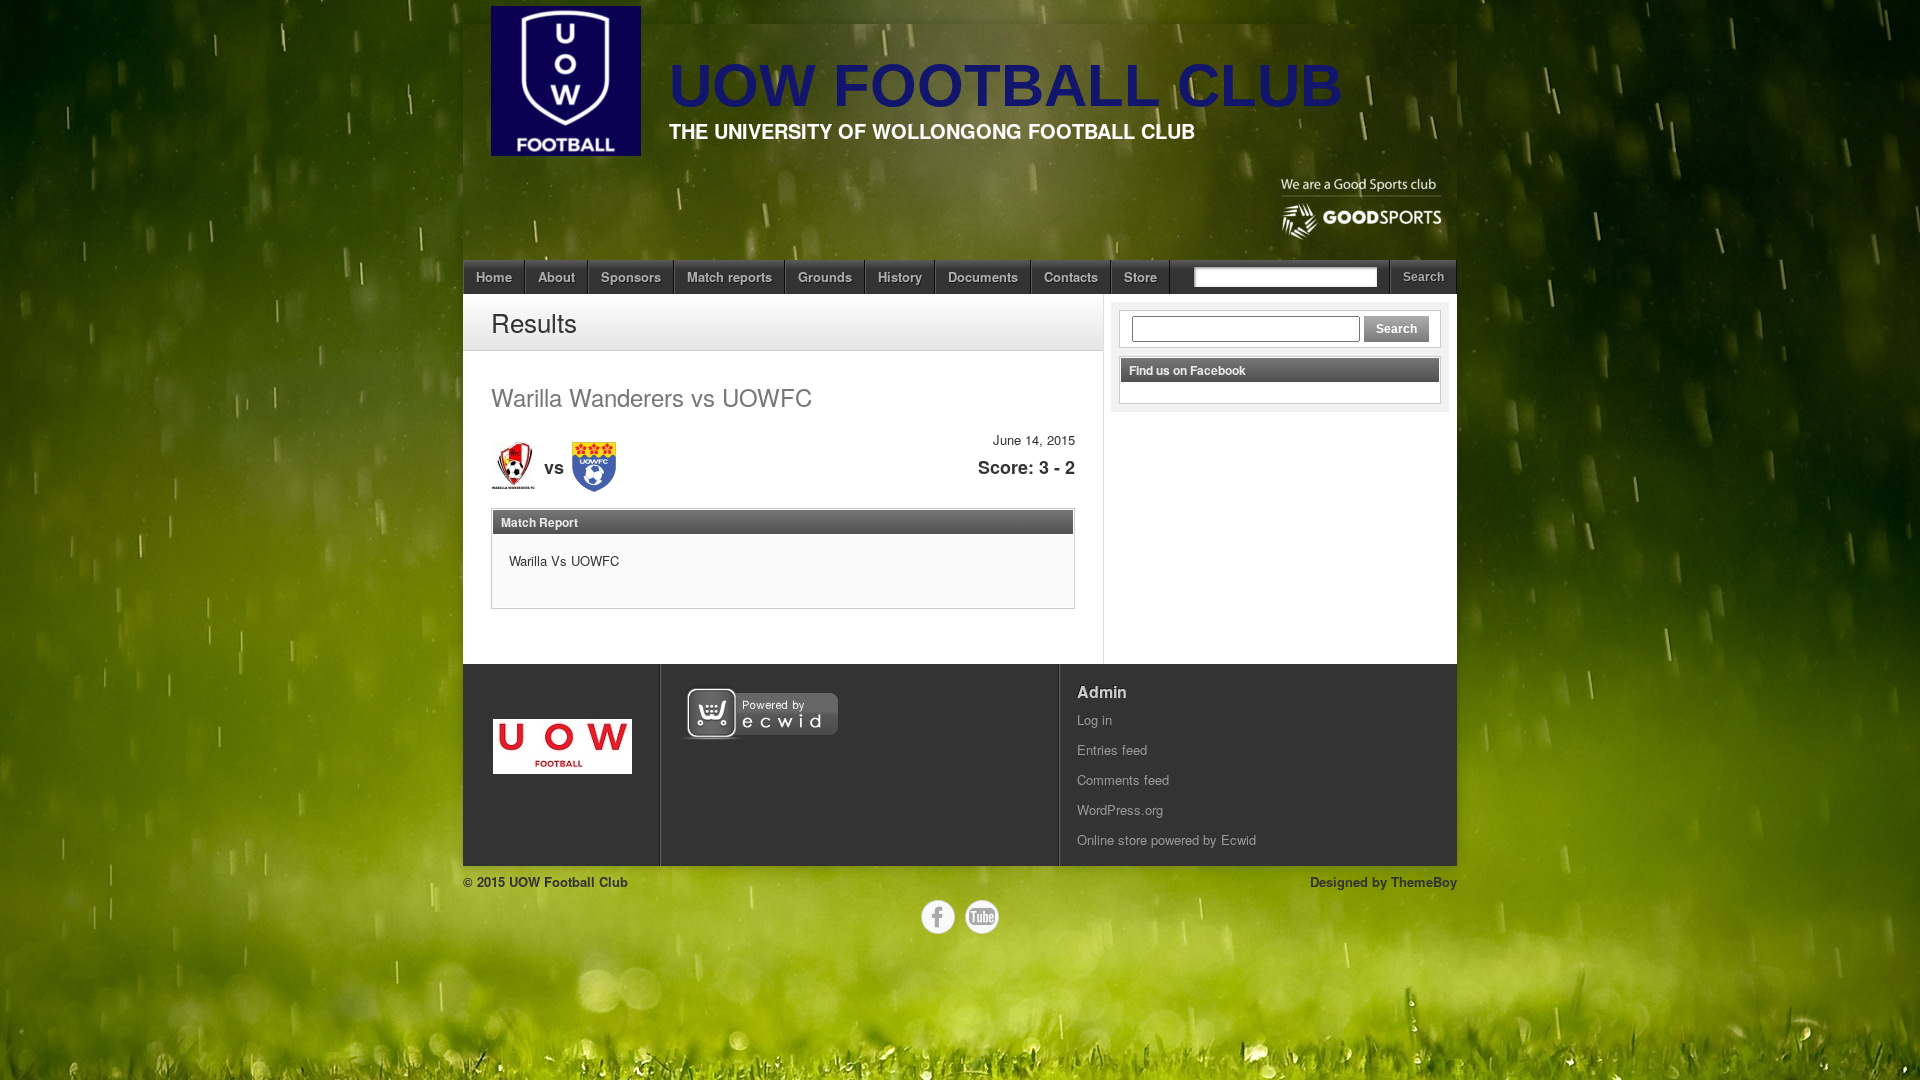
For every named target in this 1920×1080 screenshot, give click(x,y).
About (556, 276)
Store (1140, 276)
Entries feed (1112, 749)
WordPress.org (1120, 809)
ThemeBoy (1424, 881)
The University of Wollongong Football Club (932, 130)
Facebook (938, 917)
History (900, 276)
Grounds (825, 276)
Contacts (1071, 276)
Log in (1094, 719)
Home (494, 276)
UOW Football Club (1006, 85)
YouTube (982, 917)
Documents (983, 276)
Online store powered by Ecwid (1166, 839)
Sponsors (631, 276)
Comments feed (1123, 779)
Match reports (729, 276)
